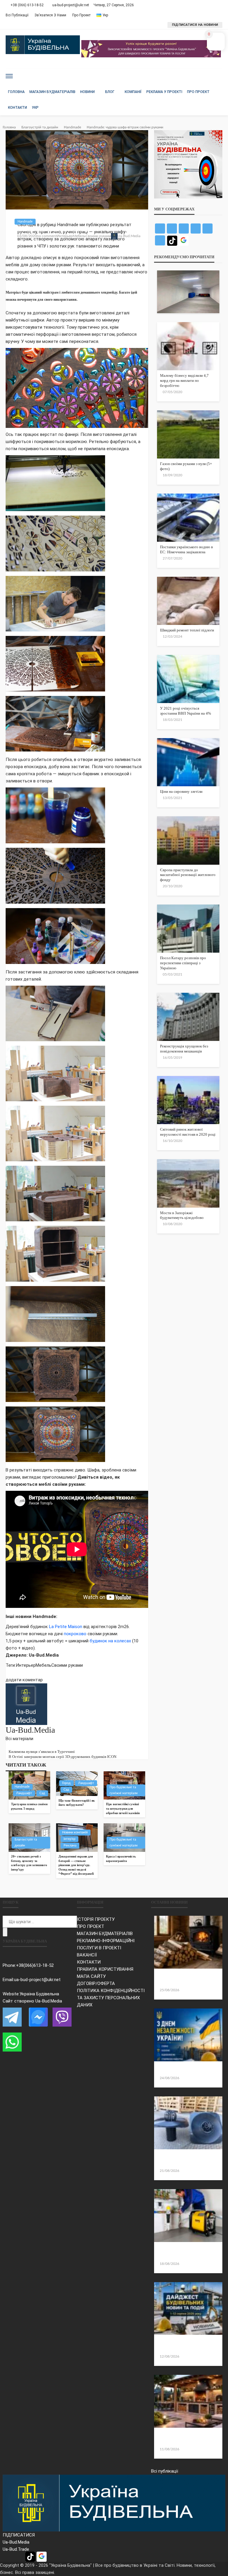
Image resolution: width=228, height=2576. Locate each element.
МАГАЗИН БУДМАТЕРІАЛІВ (105, 1934)
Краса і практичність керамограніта (121, 1859)
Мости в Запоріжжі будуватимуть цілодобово (182, 1215)
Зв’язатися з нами (50, 15)
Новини (87, 92)
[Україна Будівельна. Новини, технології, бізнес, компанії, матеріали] (114, 2503)
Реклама (70, 1845)
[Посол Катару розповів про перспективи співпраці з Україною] (188, 929)
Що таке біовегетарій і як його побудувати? (77, 1803)
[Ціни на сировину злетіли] (188, 762)
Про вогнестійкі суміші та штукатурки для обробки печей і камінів (123, 1808)
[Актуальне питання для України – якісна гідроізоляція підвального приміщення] (188, 292)
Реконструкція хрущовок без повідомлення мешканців (184, 1049)
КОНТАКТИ (89, 1962)
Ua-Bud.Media (129, 236)
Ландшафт (24, 1793)
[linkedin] (18, 1746)
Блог (110, 92)
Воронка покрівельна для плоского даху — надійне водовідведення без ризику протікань (187, 2160)
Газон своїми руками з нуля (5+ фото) (186, 466)
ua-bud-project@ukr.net (37, 1980)
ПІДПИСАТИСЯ (19, 2535)
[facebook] (7, 1746)
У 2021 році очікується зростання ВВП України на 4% (186, 711)
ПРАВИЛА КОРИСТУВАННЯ (105, 1969)
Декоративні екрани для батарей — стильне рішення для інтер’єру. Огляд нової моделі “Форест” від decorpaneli (76, 1865)
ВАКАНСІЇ (87, 1955)
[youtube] (25, 1746)
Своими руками (98, 236)
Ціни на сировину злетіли (181, 791)
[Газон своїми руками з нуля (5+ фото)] (188, 434)
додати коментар (24, 1680)
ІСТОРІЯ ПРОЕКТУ (96, 1919)
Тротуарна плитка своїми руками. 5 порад (29, 1806)
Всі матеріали (19, 1739)
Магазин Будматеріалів (52, 92)
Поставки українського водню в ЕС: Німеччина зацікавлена (186, 549)
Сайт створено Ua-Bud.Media (32, 2001)
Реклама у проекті (164, 92)
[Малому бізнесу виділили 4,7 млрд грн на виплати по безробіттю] (188, 346)
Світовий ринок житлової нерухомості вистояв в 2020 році (188, 1132)
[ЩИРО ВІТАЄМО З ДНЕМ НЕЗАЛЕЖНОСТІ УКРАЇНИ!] (188, 2035)
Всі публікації (17, 15)
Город (66, 1783)
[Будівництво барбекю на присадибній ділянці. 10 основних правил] (188, 2401)
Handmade (25, 222)
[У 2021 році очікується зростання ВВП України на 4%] (188, 679)
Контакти (18, 108)
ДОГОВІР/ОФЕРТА (96, 1983)
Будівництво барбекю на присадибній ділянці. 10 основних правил (186, 2438)
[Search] (217, 76)
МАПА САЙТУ (91, 1976)
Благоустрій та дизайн (26, 1842)
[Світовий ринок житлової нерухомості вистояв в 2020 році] (188, 1100)
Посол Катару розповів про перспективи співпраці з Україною (183, 963)
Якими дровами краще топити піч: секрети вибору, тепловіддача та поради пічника (186, 1979)
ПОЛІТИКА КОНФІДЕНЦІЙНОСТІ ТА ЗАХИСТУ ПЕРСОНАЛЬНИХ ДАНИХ (111, 1998)
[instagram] (22, 1746)
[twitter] (11, 1746)
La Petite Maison (66, 1627)
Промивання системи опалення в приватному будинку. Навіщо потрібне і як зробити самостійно (185, 2252)
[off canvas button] (9, 76)
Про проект (81, 15)
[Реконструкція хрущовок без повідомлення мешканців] (188, 1017)
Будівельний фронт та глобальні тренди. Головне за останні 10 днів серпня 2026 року (186, 2345)
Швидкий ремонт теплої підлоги (187, 630)
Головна (16, 92)
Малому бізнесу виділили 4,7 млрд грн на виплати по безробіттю (184, 381)
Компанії (133, 92)
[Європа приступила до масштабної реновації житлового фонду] (188, 840)
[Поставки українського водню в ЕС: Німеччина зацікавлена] (188, 518)
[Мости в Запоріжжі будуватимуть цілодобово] (188, 1183)
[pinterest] (15, 1746)
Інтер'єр (69, 1839)
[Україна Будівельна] (43, 45)
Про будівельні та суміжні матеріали (123, 1790)
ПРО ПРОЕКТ (91, 1926)
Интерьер (65, 236)
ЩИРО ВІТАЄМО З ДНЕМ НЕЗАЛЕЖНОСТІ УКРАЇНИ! (181, 2069)
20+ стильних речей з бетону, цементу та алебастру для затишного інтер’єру (29, 1863)
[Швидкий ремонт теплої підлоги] (188, 601)
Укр (35, 108)
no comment (47, 236)
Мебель (79, 236)
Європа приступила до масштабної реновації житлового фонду (188, 875)
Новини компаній (75, 1832)
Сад (42, 1793)
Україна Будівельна (39, 1994)
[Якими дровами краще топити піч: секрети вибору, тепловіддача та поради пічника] (188, 1942)
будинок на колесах (110, 1641)
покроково (75, 1634)
